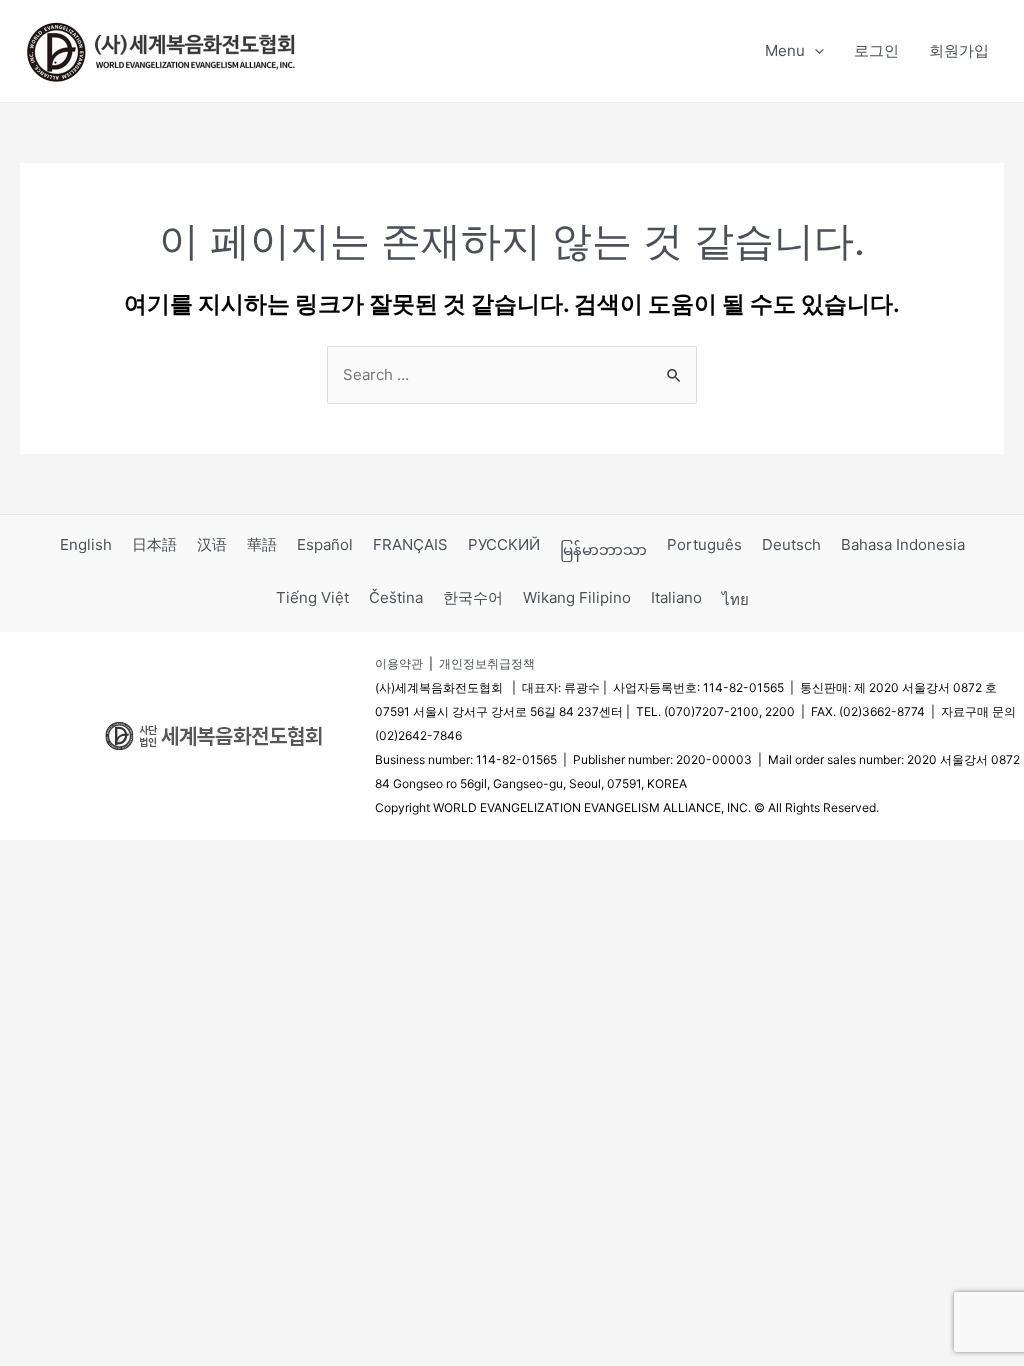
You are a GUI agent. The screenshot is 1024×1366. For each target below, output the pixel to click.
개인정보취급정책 (487, 663)
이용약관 (399, 663)
